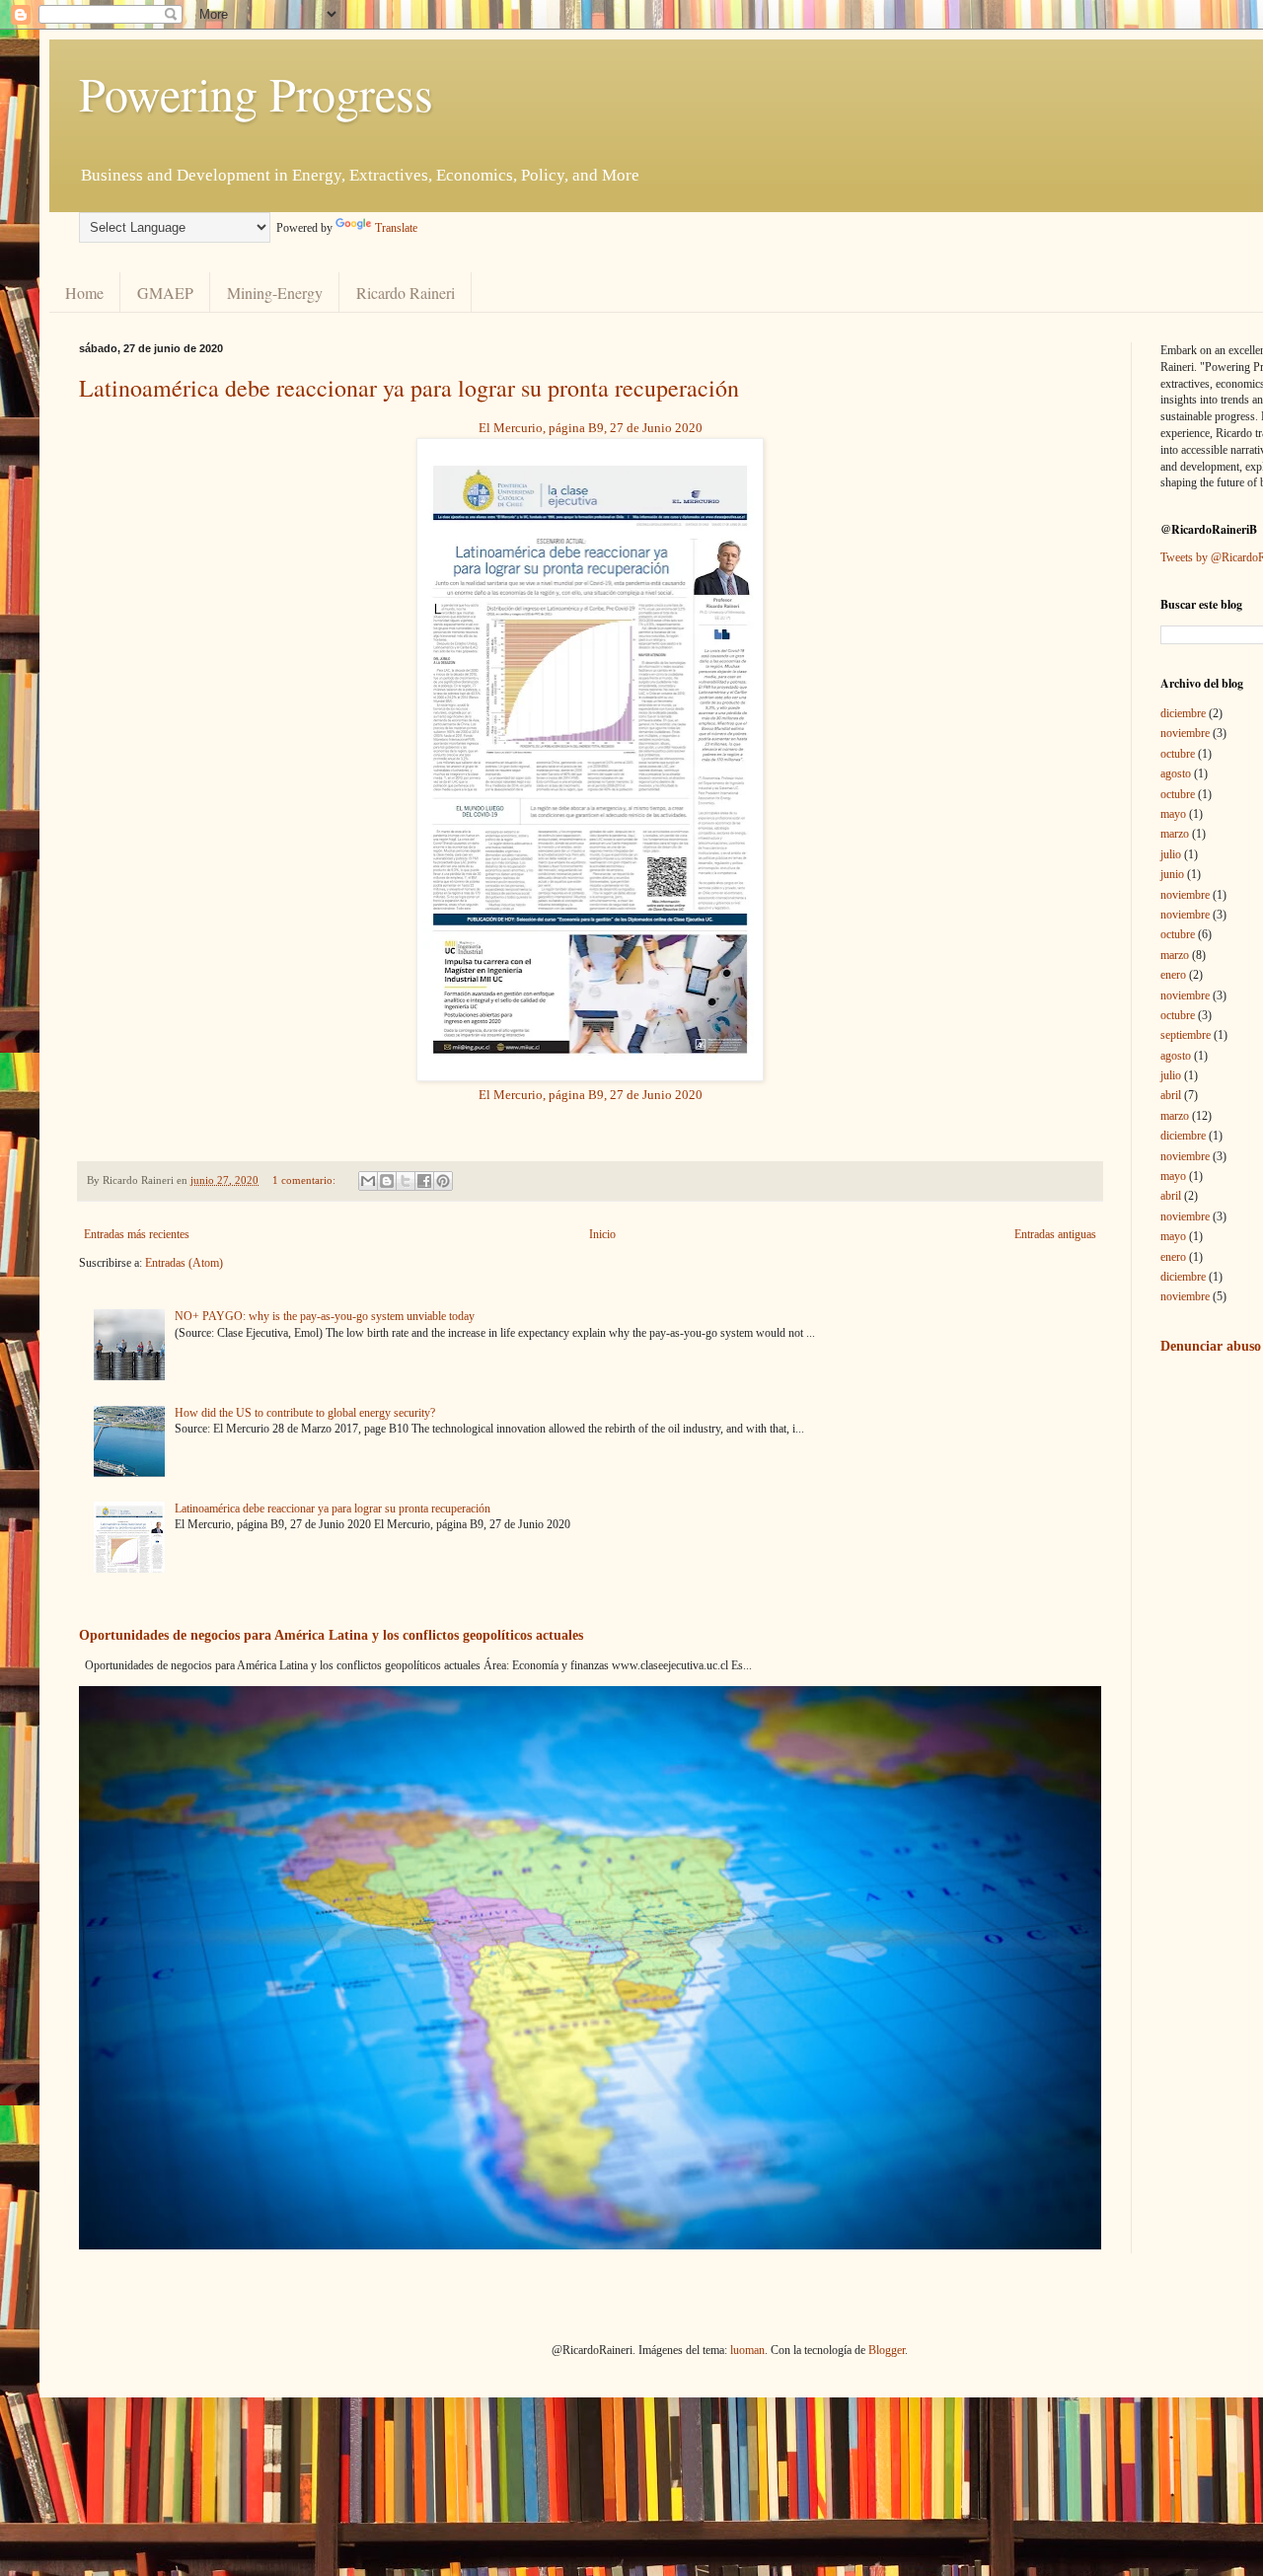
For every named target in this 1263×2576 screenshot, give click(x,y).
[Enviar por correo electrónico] (368, 1181)
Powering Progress (256, 93)
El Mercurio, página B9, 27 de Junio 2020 (591, 428)
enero (1173, 975)
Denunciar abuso (1211, 1346)
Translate (396, 228)
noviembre (1185, 733)
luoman (747, 2350)
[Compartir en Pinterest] (443, 1181)
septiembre (1186, 1035)
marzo (1175, 834)
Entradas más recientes (137, 1234)
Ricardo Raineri (406, 293)
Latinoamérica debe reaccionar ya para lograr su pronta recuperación (409, 388)
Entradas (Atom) (184, 1263)
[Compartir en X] (406, 1181)
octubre (1178, 754)
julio (1171, 854)
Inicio (602, 1234)
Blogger (887, 2350)
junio (1172, 874)
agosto (1176, 773)
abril (1171, 1095)
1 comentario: (305, 1180)
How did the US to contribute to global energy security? (305, 1413)
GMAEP (165, 293)
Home (84, 293)
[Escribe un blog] (387, 1181)
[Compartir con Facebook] (424, 1181)
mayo (1173, 814)
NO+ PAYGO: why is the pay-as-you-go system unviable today (325, 1316)
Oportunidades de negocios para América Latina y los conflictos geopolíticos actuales (331, 1635)
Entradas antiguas (1055, 1234)
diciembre (1183, 713)
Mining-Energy (275, 293)
